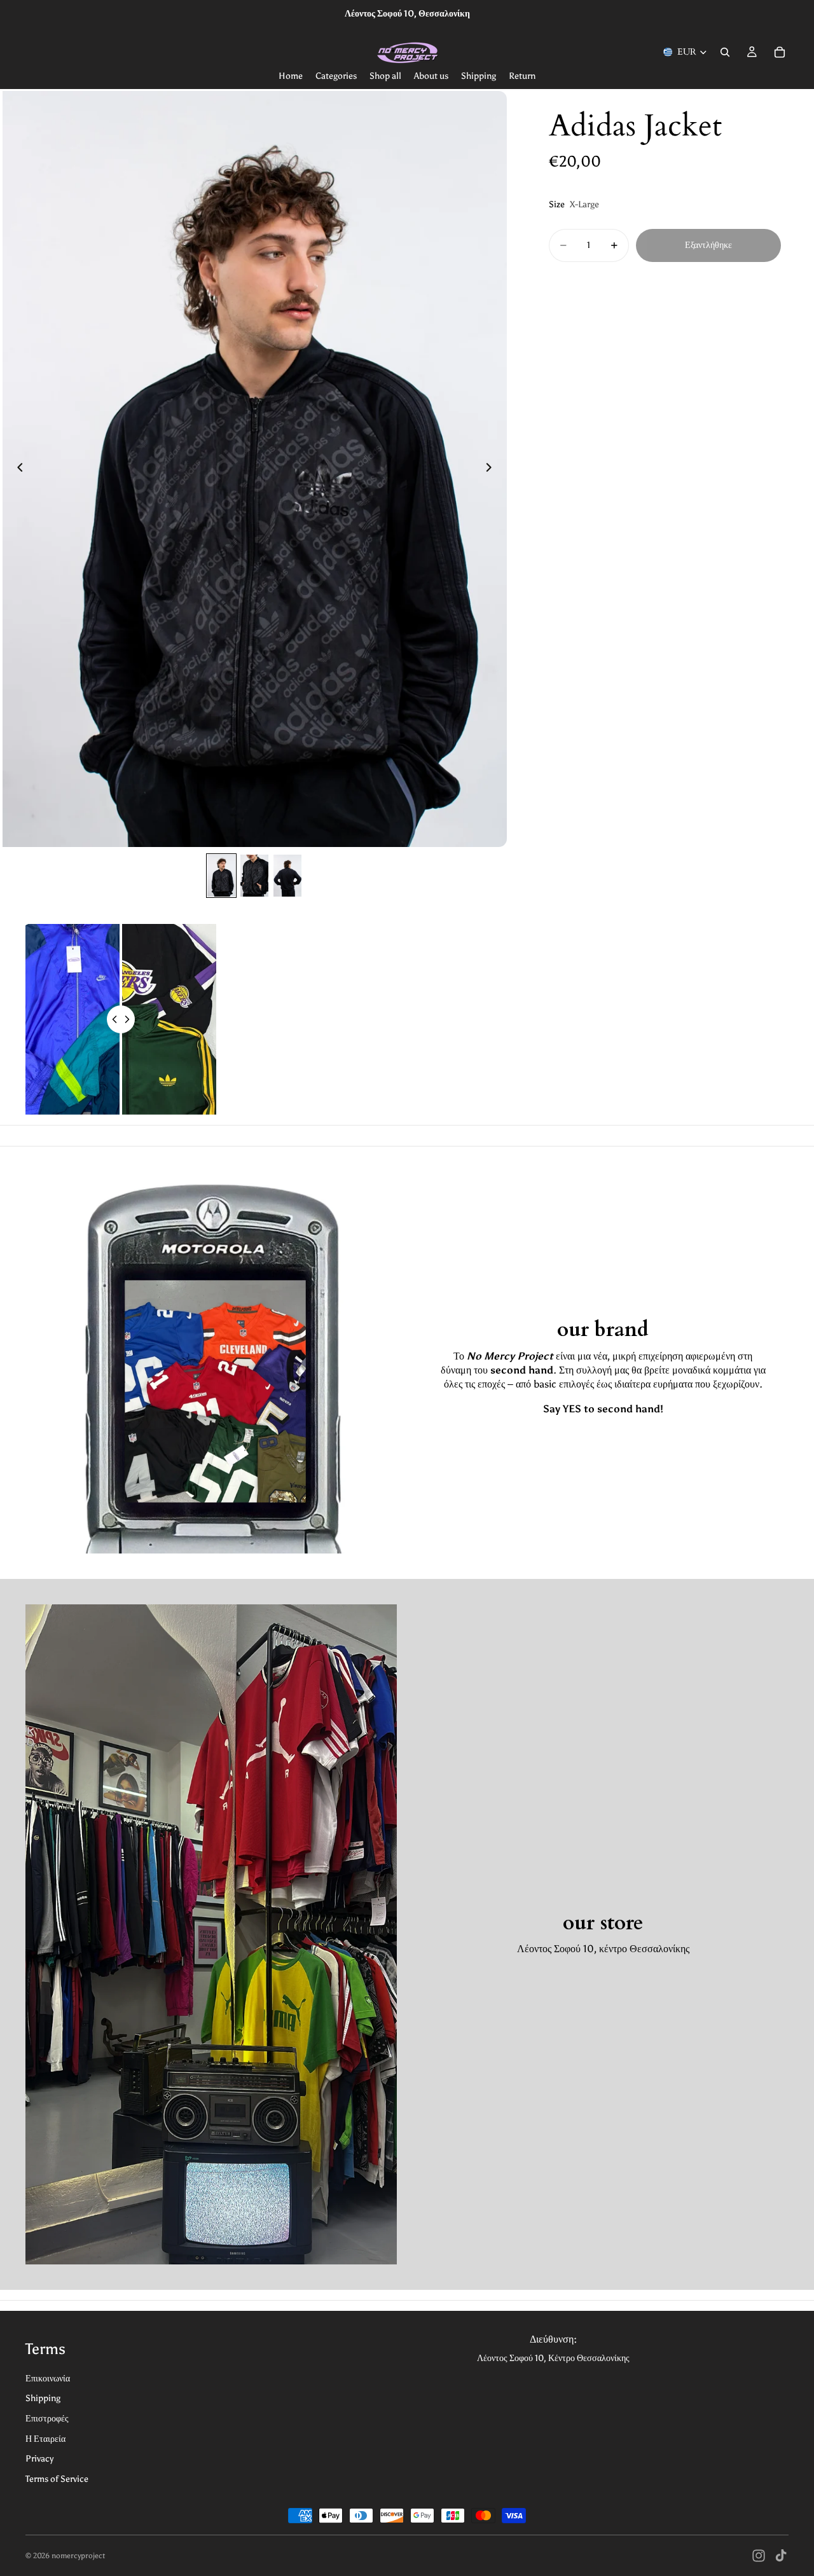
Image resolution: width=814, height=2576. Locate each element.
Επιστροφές (47, 2419)
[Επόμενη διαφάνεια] (493, 469)
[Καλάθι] (780, 52)
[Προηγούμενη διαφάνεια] (17, 469)
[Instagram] (759, 2556)
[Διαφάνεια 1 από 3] (221, 876)
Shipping (43, 2398)
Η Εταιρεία (45, 2439)
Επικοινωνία (48, 2379)
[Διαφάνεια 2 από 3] (254, 876)
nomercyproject (78, 2556)
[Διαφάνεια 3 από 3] (287, 876)
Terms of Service (57, 2479)
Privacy (39, 2459)
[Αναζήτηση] (725, 52)
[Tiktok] (781, 2556)
